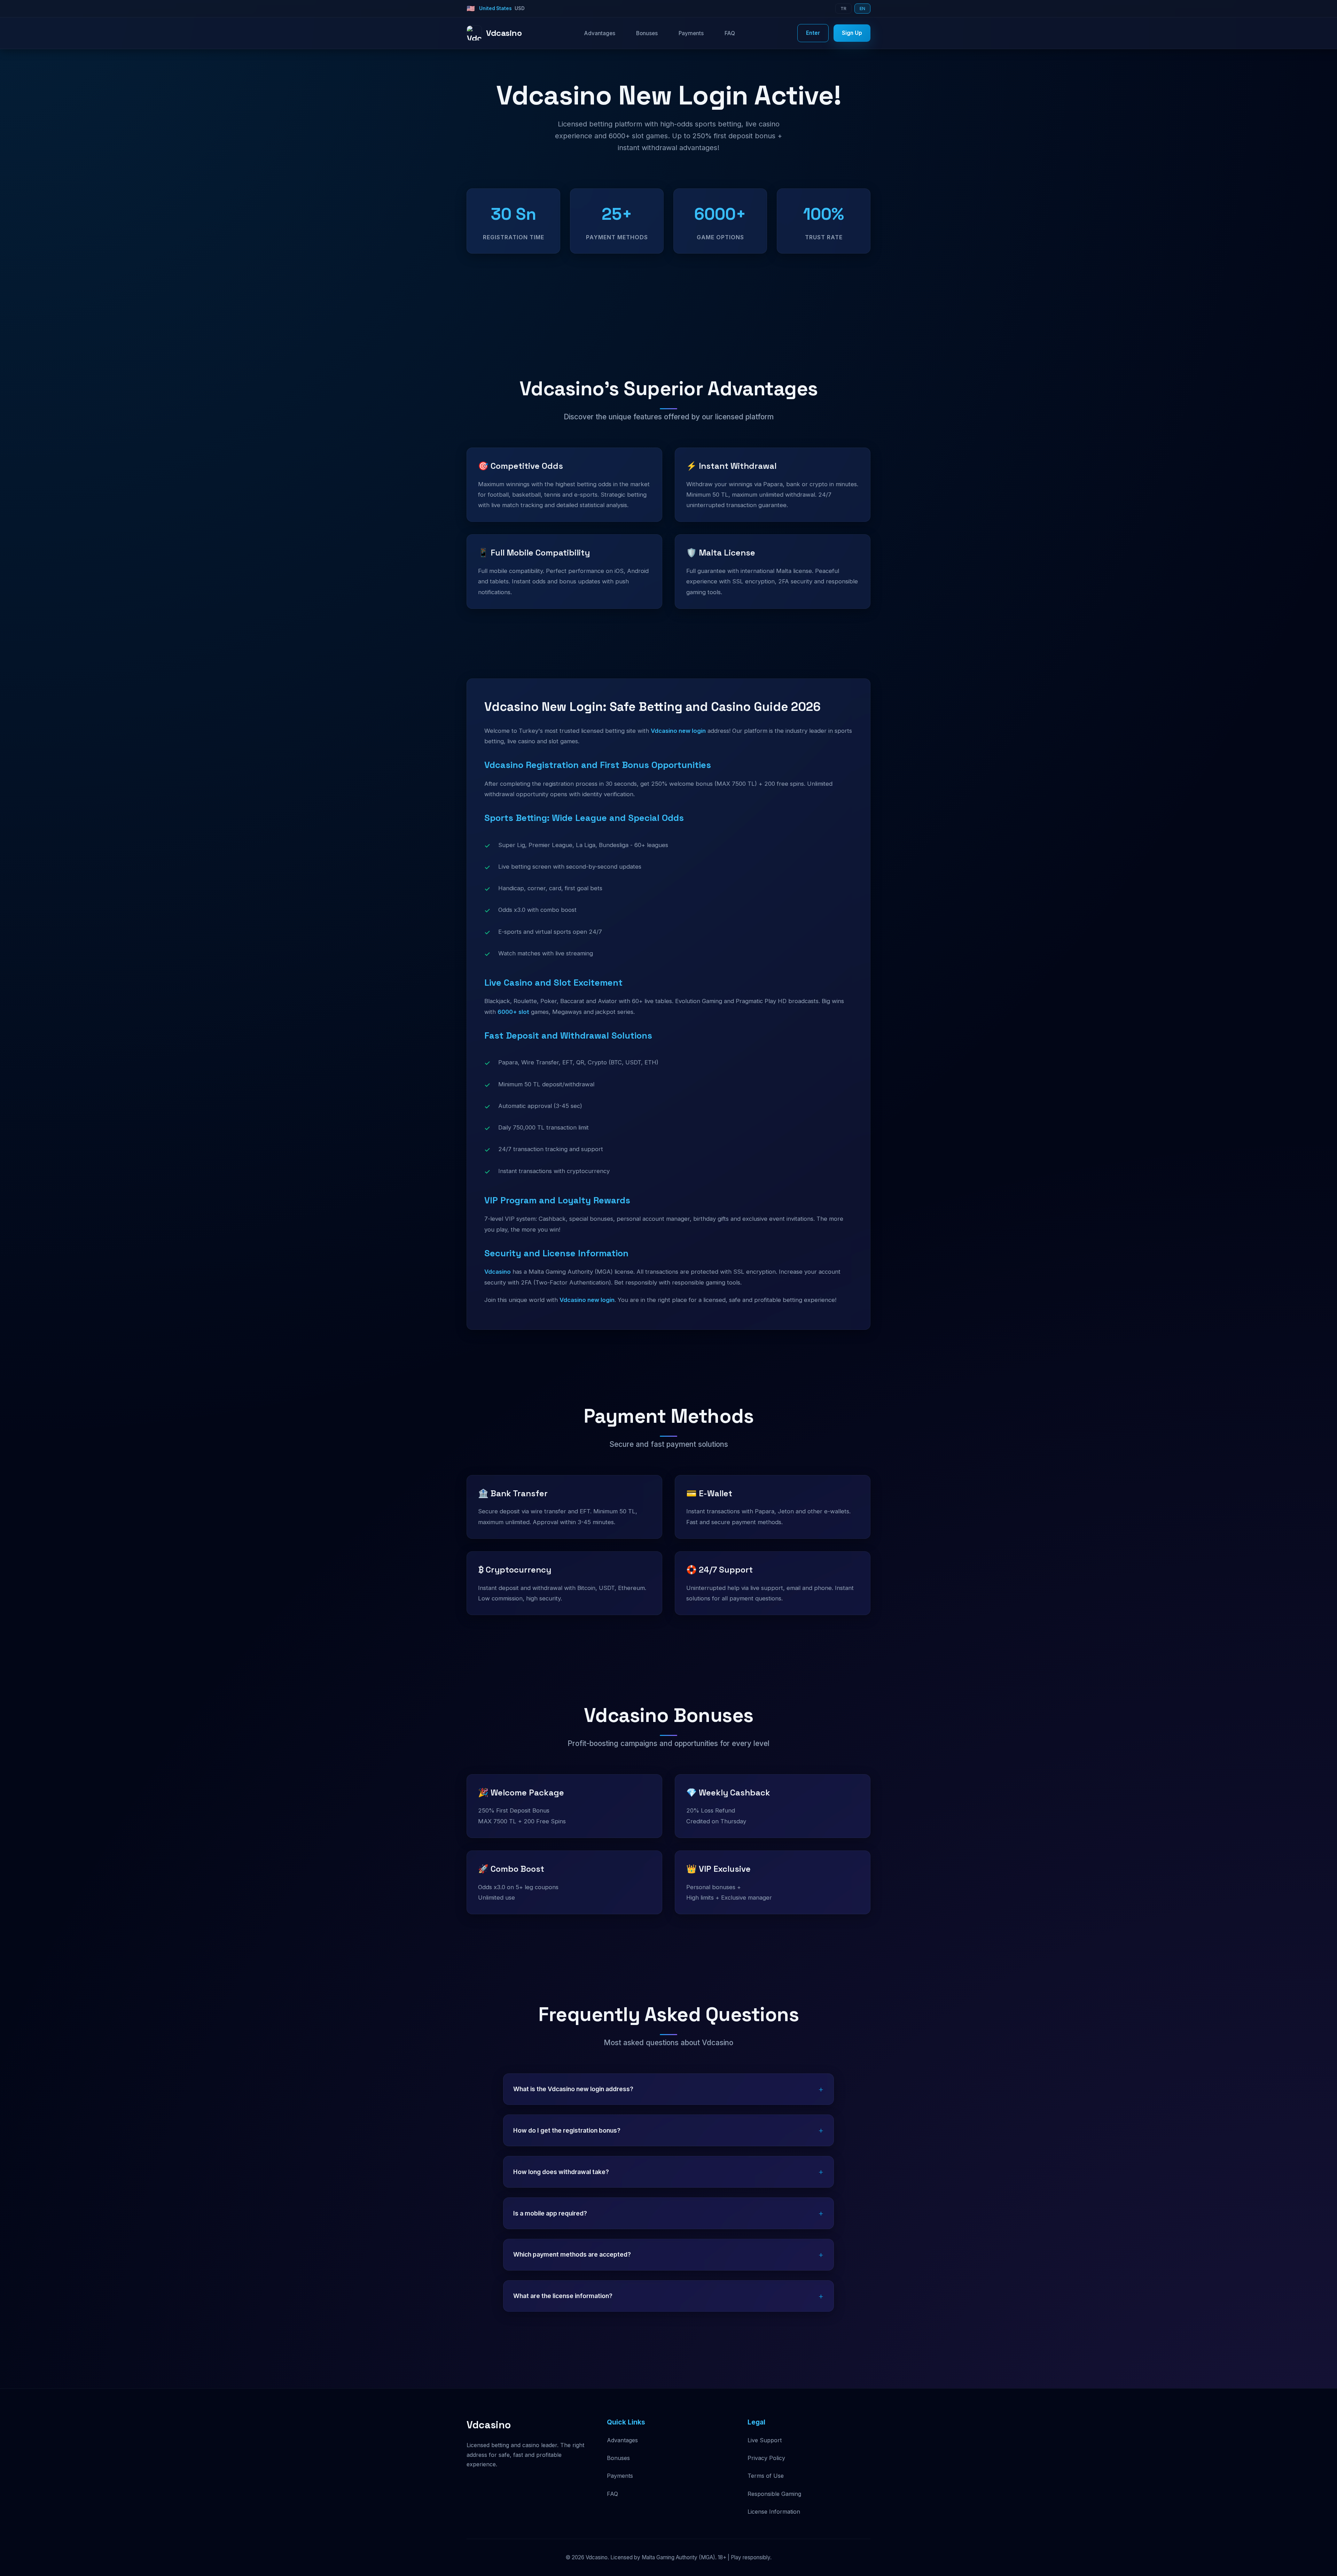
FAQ (730, 33)
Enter (813, 33)
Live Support (765, 2440)
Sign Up (852, 33)
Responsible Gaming (774, 2494)
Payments (691, 33)
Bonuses (647, 33)
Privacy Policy (766, 2458)
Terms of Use (766, 2476)
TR (843, 9)
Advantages (600, 33)
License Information (774, 2512)
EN (862, 9)
